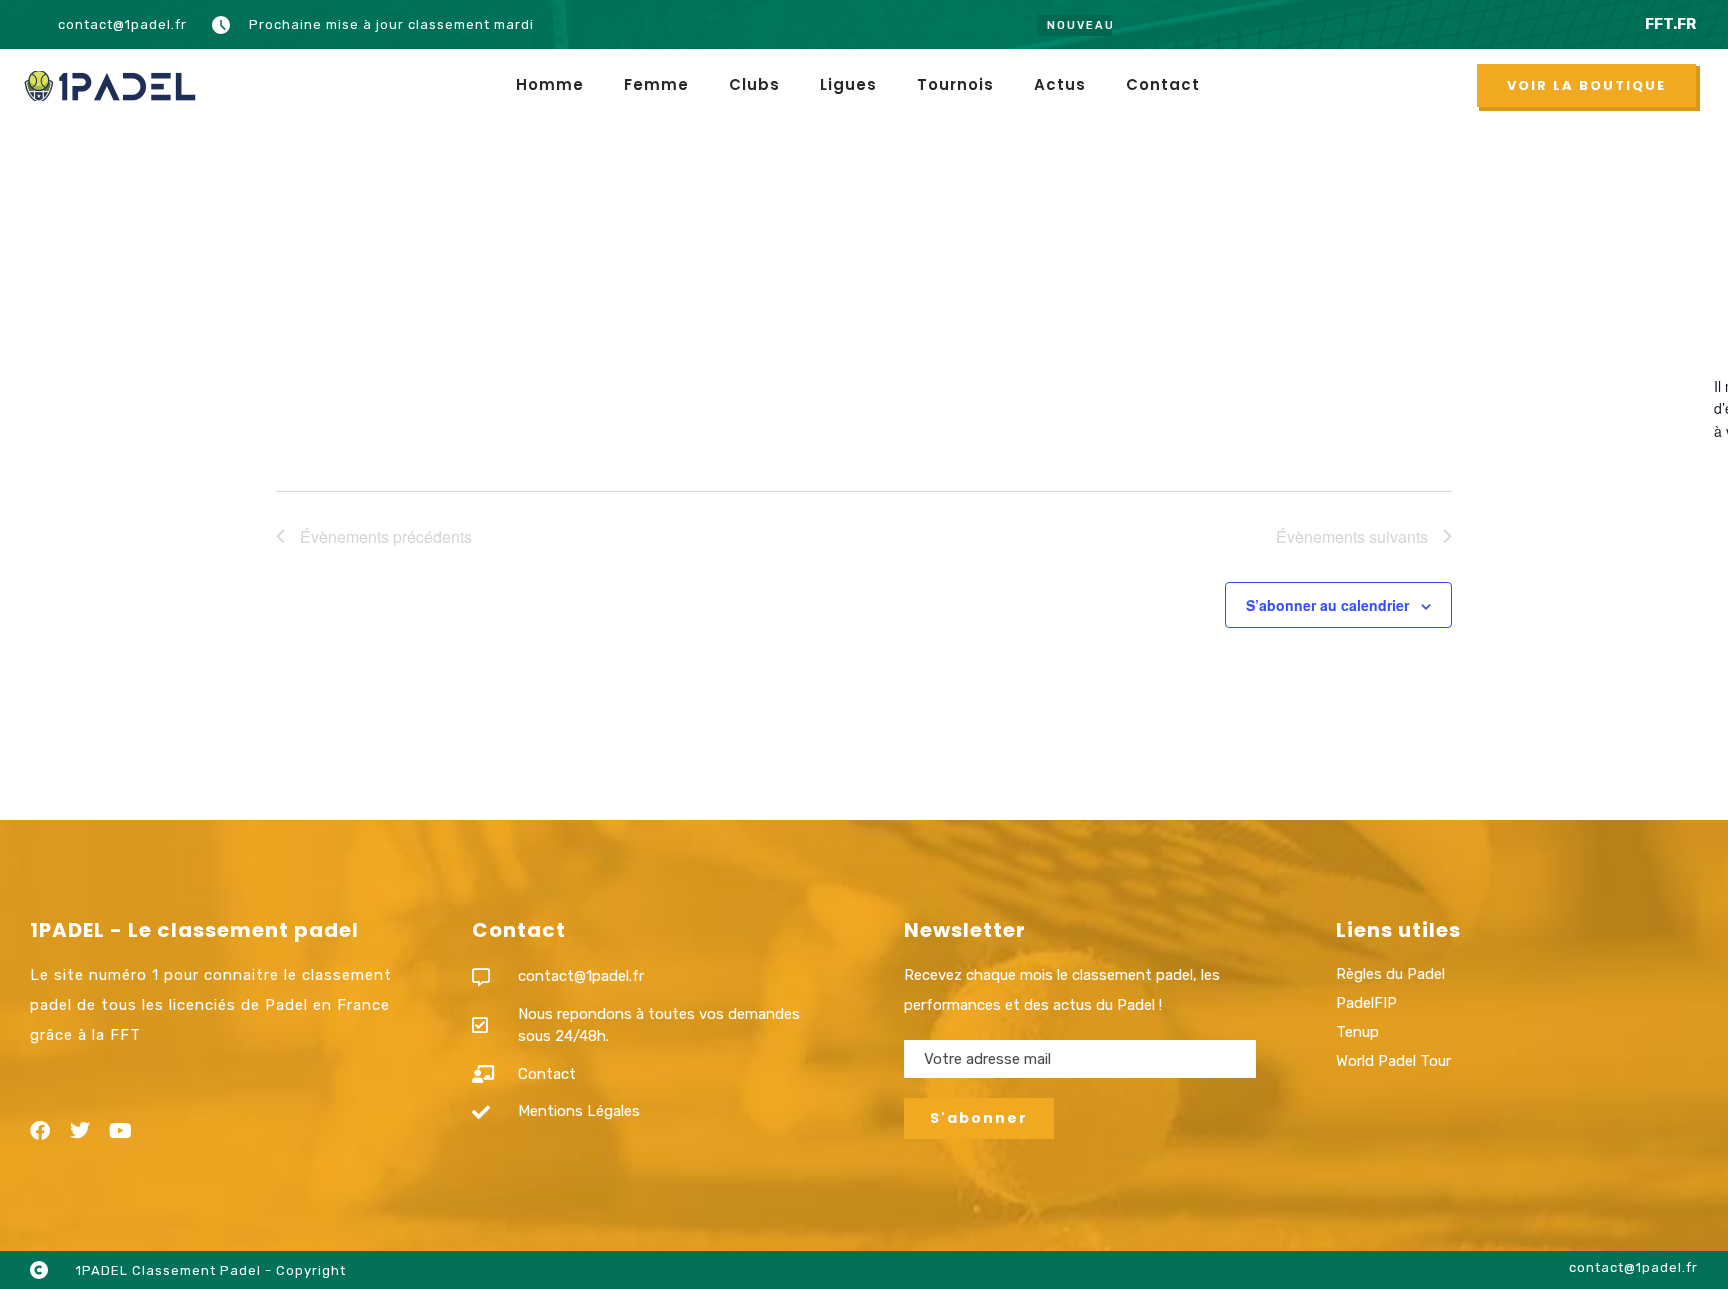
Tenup (1357, 1032)
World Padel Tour (1393, 1061)
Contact (1163, 84)
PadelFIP (1366, 1003)
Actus (1060, 84)
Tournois (955, 84)
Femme (656, 84)
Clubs (754, 84)
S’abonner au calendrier (1327, 605)
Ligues (848, 84)
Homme (550, 84)
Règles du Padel (1390, 974)
